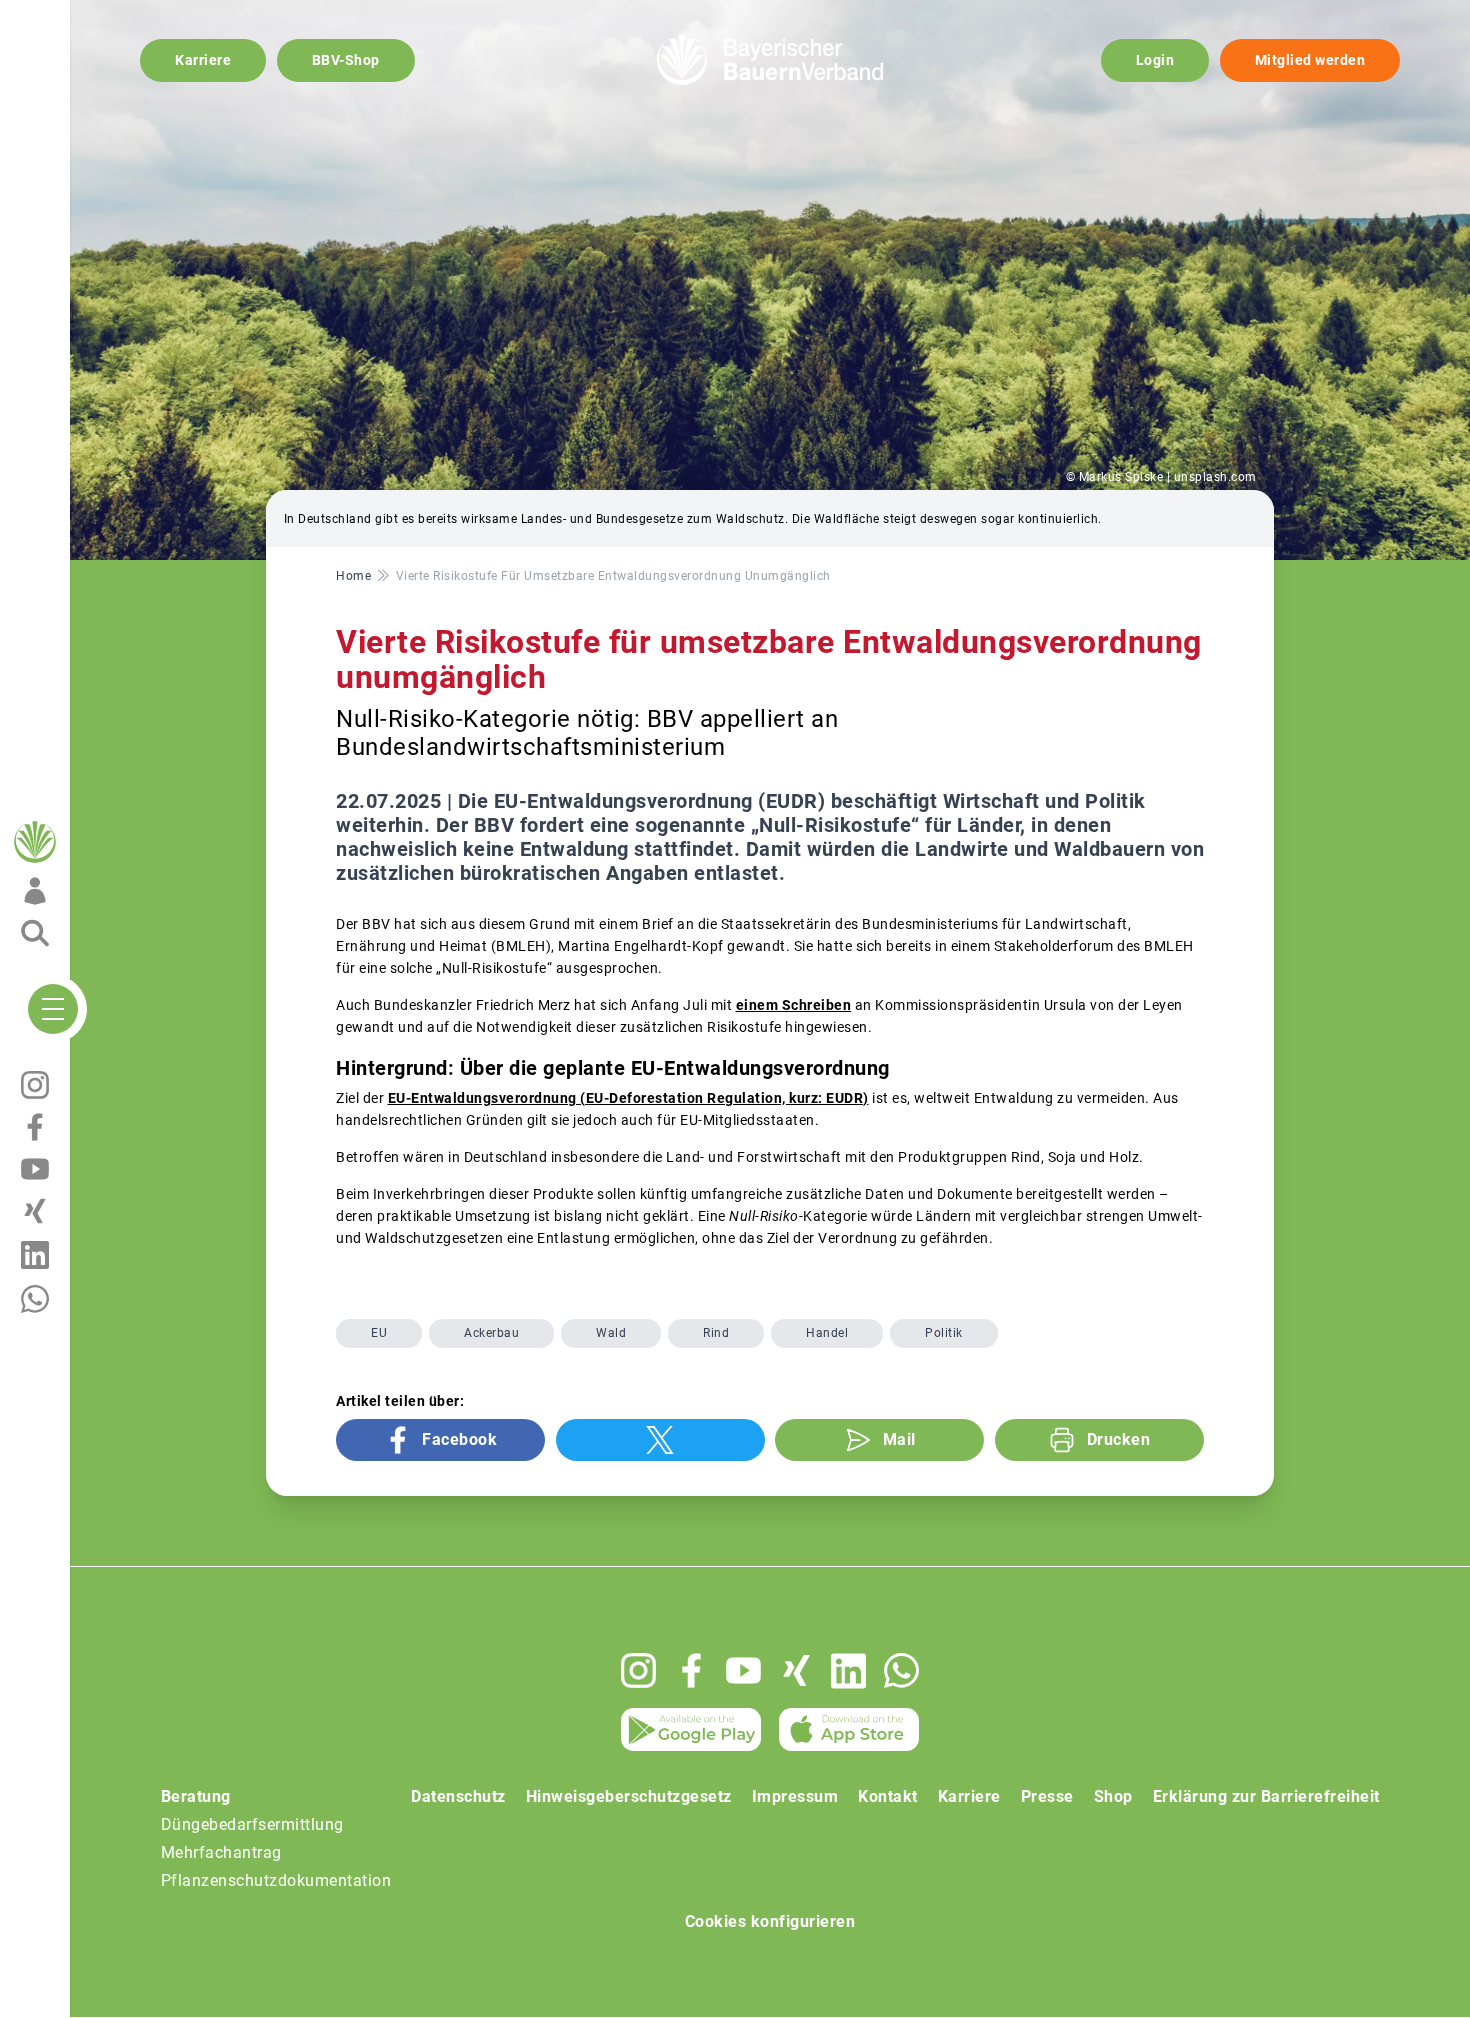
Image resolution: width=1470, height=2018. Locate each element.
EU (379, 1333)
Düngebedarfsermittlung (252, 1824)
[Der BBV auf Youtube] (743, 1670)
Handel (827, 1333)
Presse (1047, 1796)
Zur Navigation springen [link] (85, 16)
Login (1155, 60)
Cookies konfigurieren (770, 1921)
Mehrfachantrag (221, 1852)
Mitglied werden (1310, 60)
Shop (1113, 1796)
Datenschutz (458, 1796)
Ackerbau (491, 1333)
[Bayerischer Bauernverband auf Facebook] (691, 1670)
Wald (611, 1333)
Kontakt (888, 1796)
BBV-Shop (346, 60)
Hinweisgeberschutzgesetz (629, 1796)
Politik (944, 1333)
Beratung (196, 1796)
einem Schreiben (794, 1005)
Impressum (795, 1796)
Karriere (203, 60)
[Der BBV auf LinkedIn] (848, 1671)
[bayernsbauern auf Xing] (796, 1670)
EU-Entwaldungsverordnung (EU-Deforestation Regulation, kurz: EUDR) (628, 1098)
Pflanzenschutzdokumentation (276, 1880)
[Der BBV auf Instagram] (638, 1670)
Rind (716, 1333)
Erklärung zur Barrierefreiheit (1266, 1796)
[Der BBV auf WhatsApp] (901, 1670)
